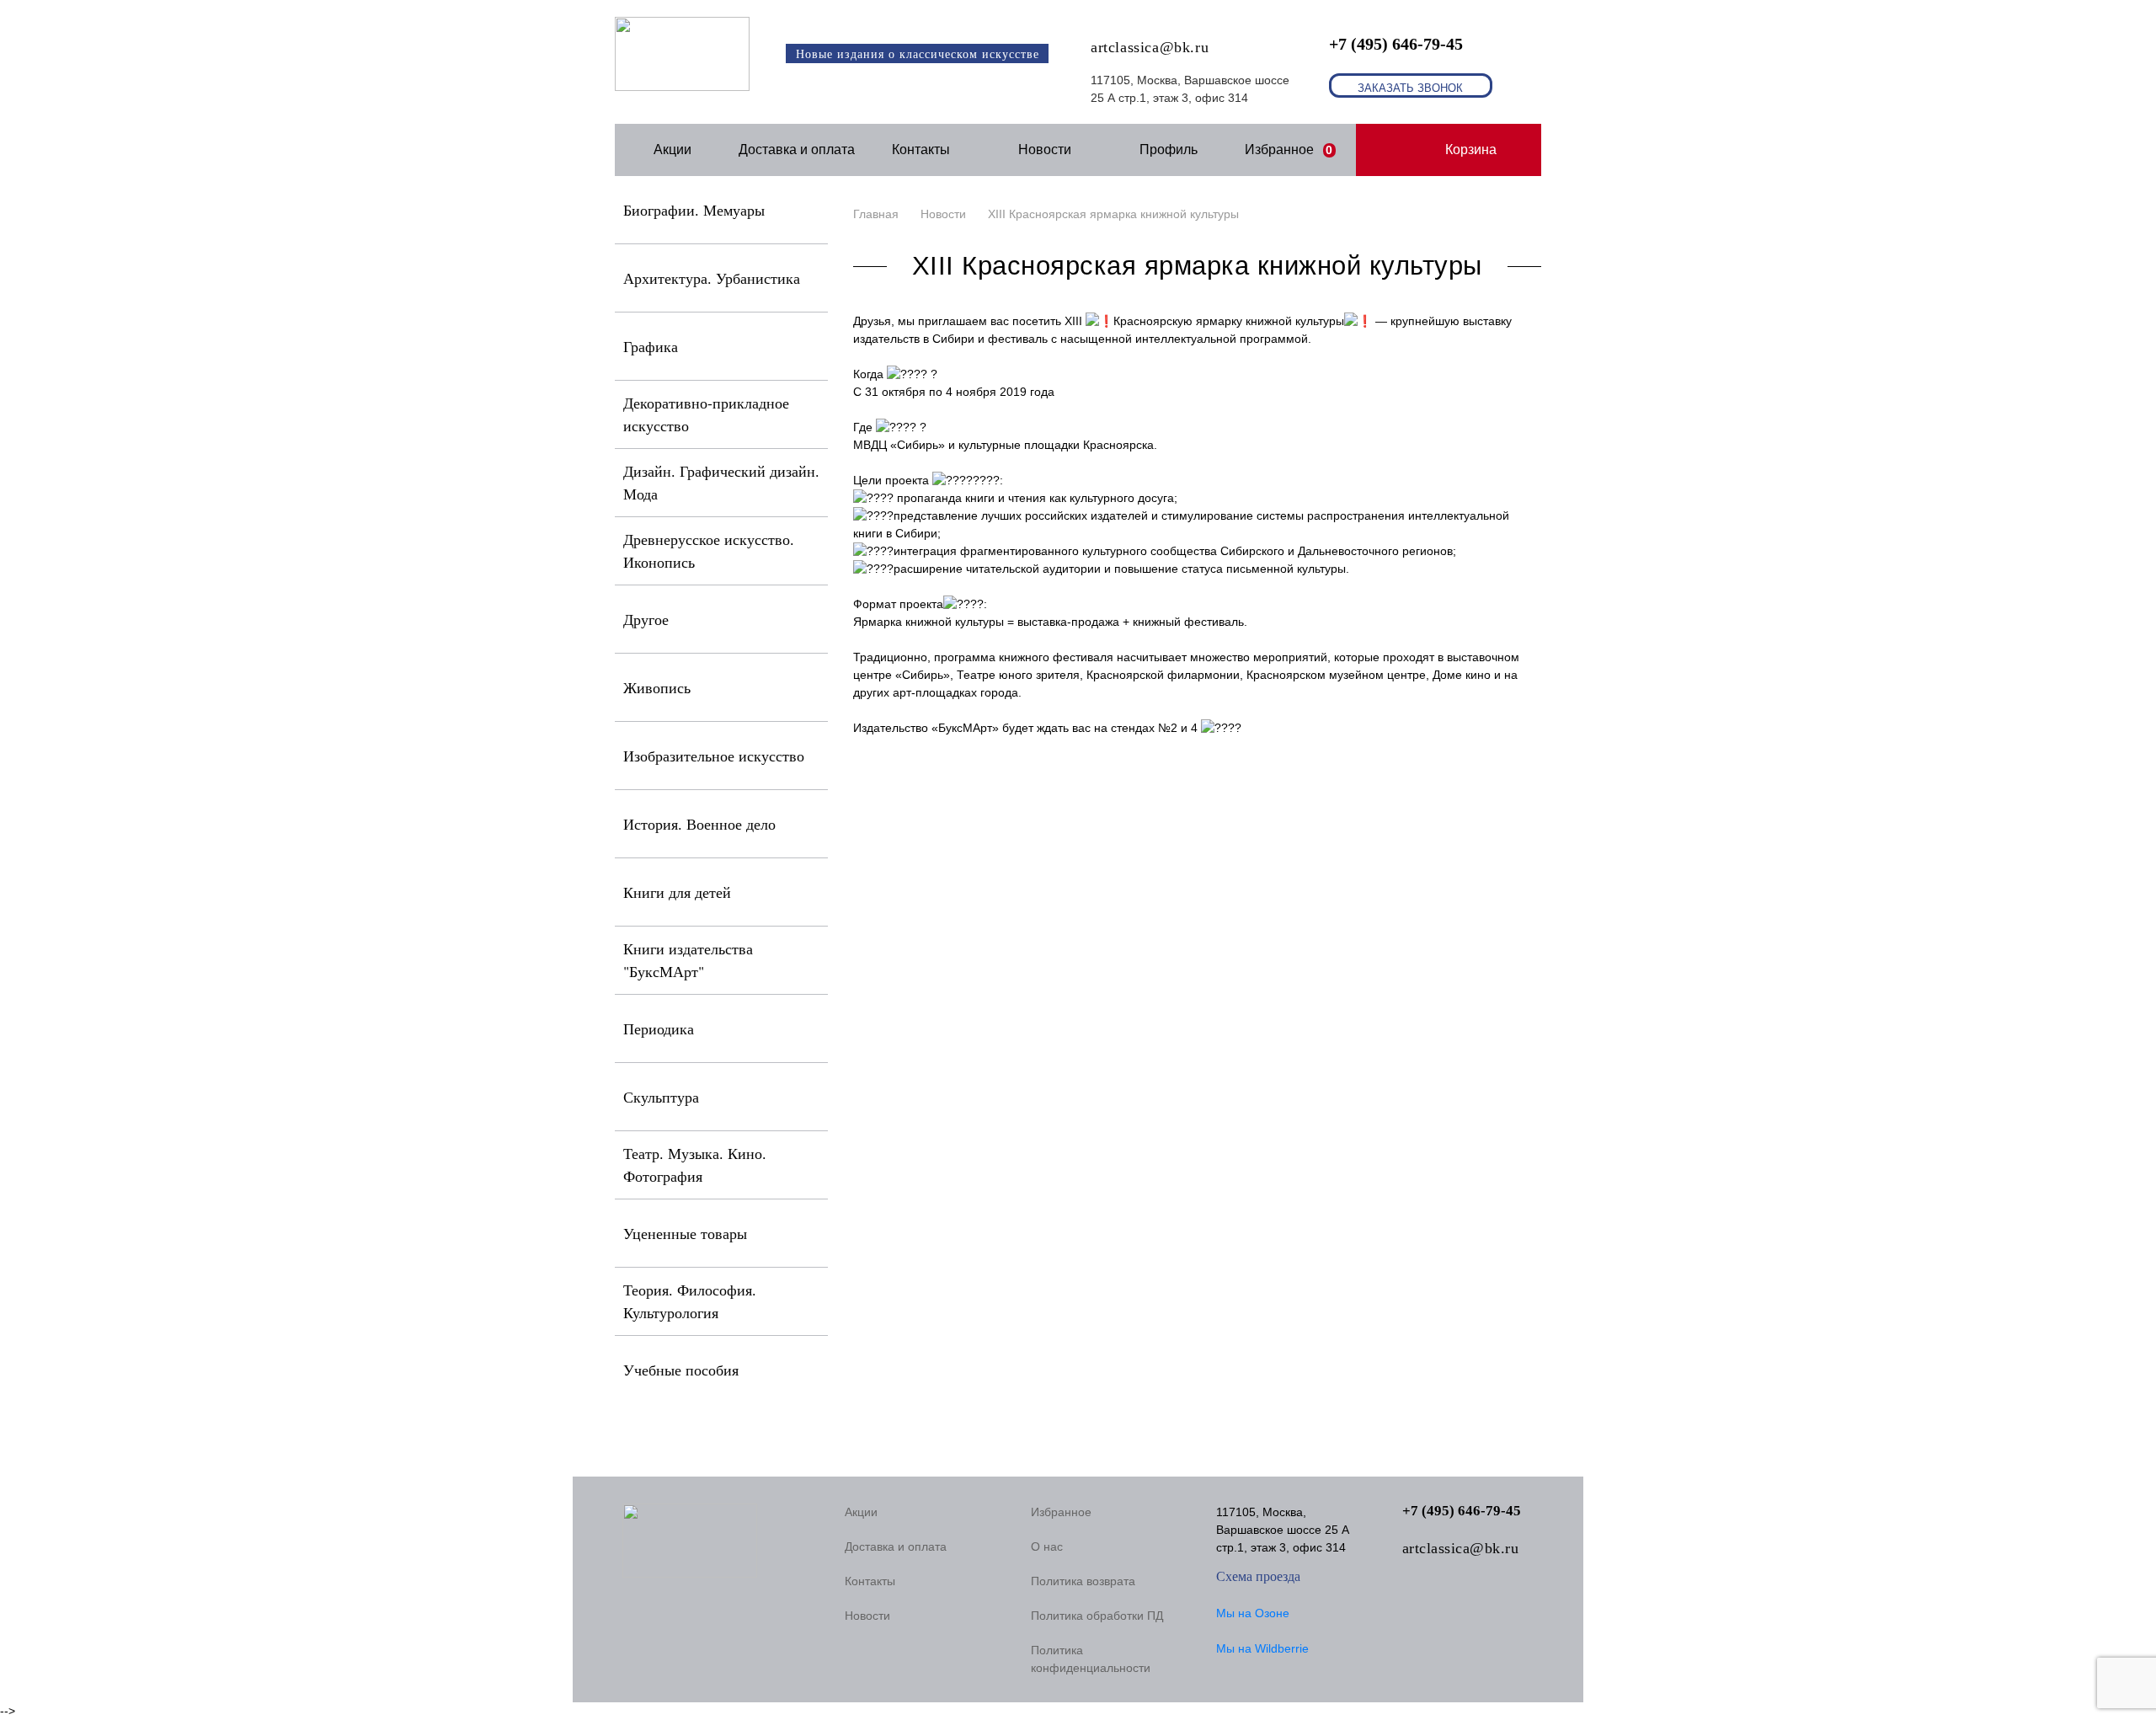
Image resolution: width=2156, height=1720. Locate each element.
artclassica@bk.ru (1150, 47)
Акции (672, 150)
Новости (1045, 150)
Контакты (921, 150)
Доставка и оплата (797, 150)
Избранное (1289, 150)
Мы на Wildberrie (1262, 1648)
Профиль (1169, 150)
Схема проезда (1258, 1576)
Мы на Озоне (1253, 1613)
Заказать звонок (1410, 88)
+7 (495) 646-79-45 (1396, 44)
